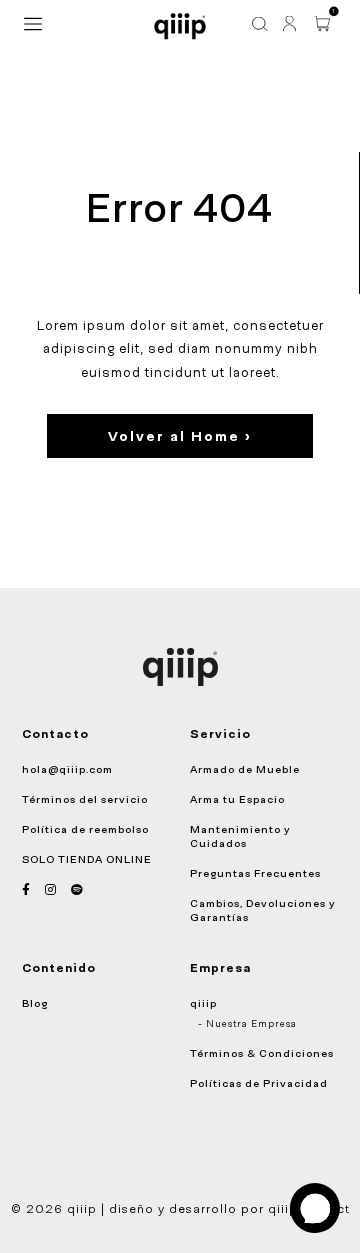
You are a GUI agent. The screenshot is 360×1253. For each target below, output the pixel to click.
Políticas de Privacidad (259, 1083)
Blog (35, 1003)
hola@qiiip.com (67, 769)
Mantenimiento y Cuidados (240, 836)
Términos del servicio (85, 799)
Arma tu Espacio (237, 799)
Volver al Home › (180, 436)
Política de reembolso (85, 829)
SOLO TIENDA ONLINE (87, 859)
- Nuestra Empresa (247, 1024)
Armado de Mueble (245, 769)
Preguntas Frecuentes (255, 873)
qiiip (203, 1003)
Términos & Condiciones (262, 1053)
